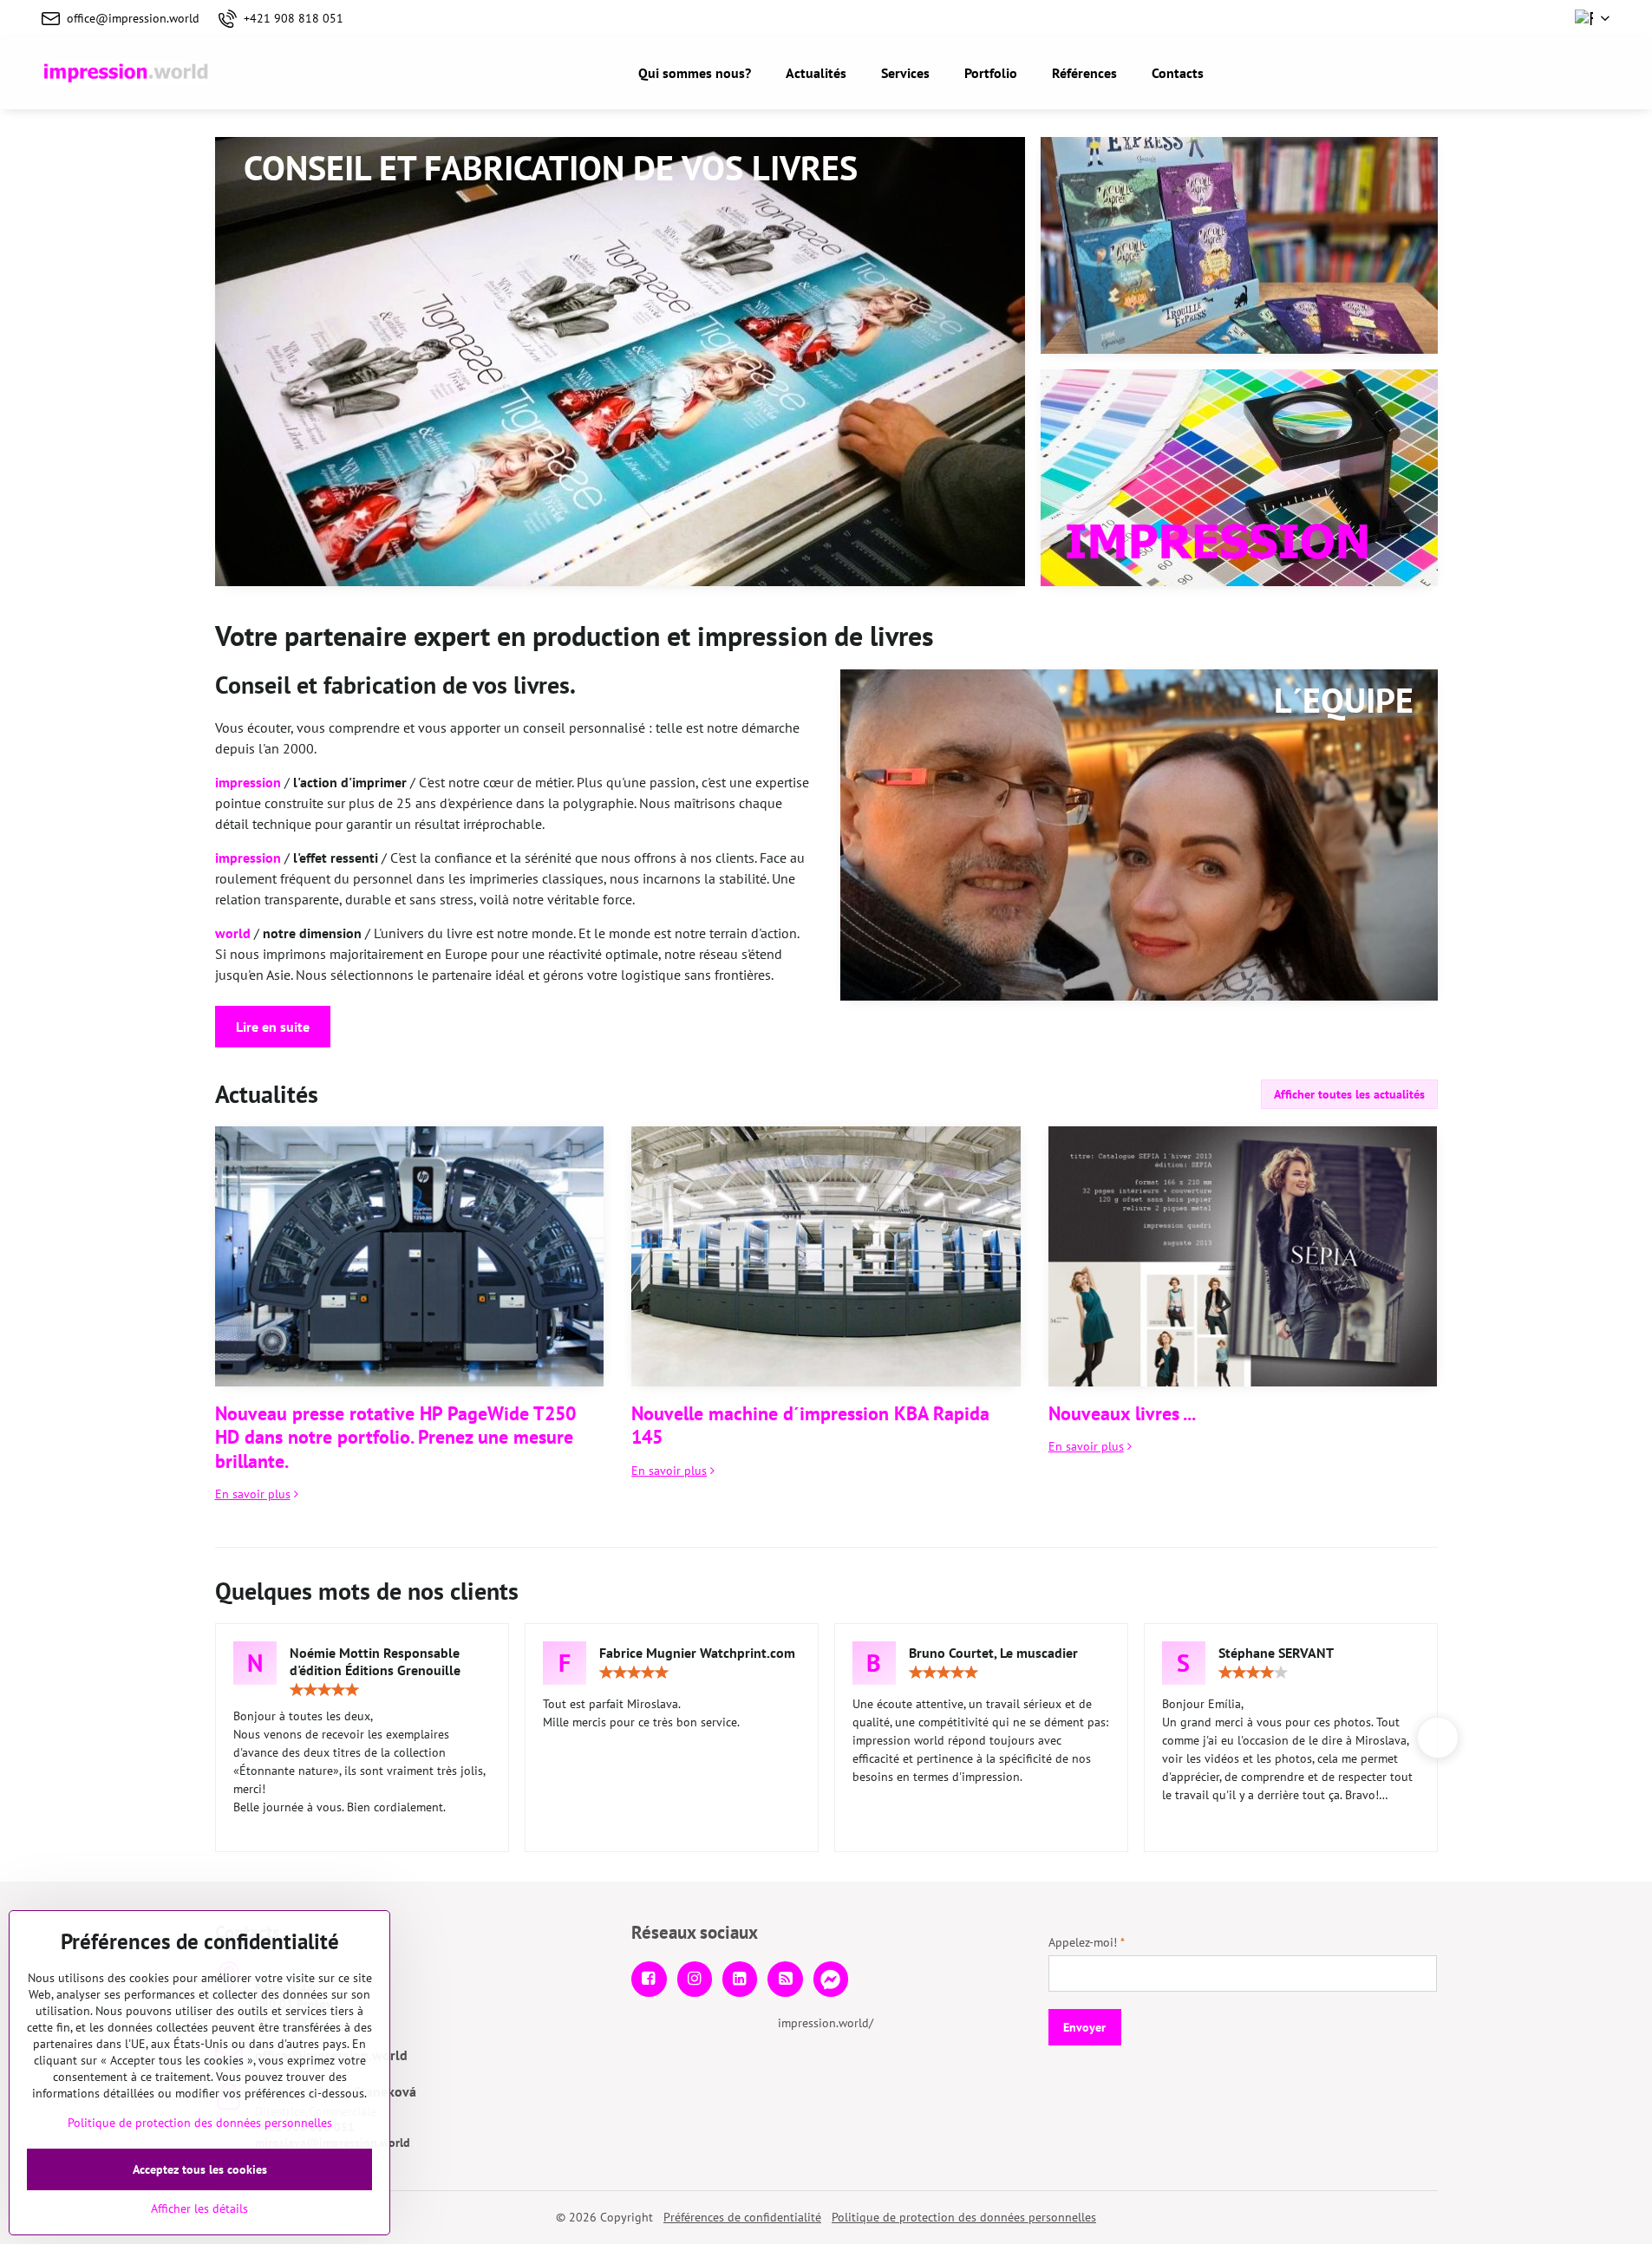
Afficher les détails (199, 2208)
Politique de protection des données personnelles (964, 2217)
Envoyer (1084, 2027)
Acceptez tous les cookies (200, 2169)
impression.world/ (826, 2023)
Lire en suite (273, 1027)
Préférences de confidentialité (742, 2217)
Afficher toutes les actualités (1349, 1094)
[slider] (324, 1690)
